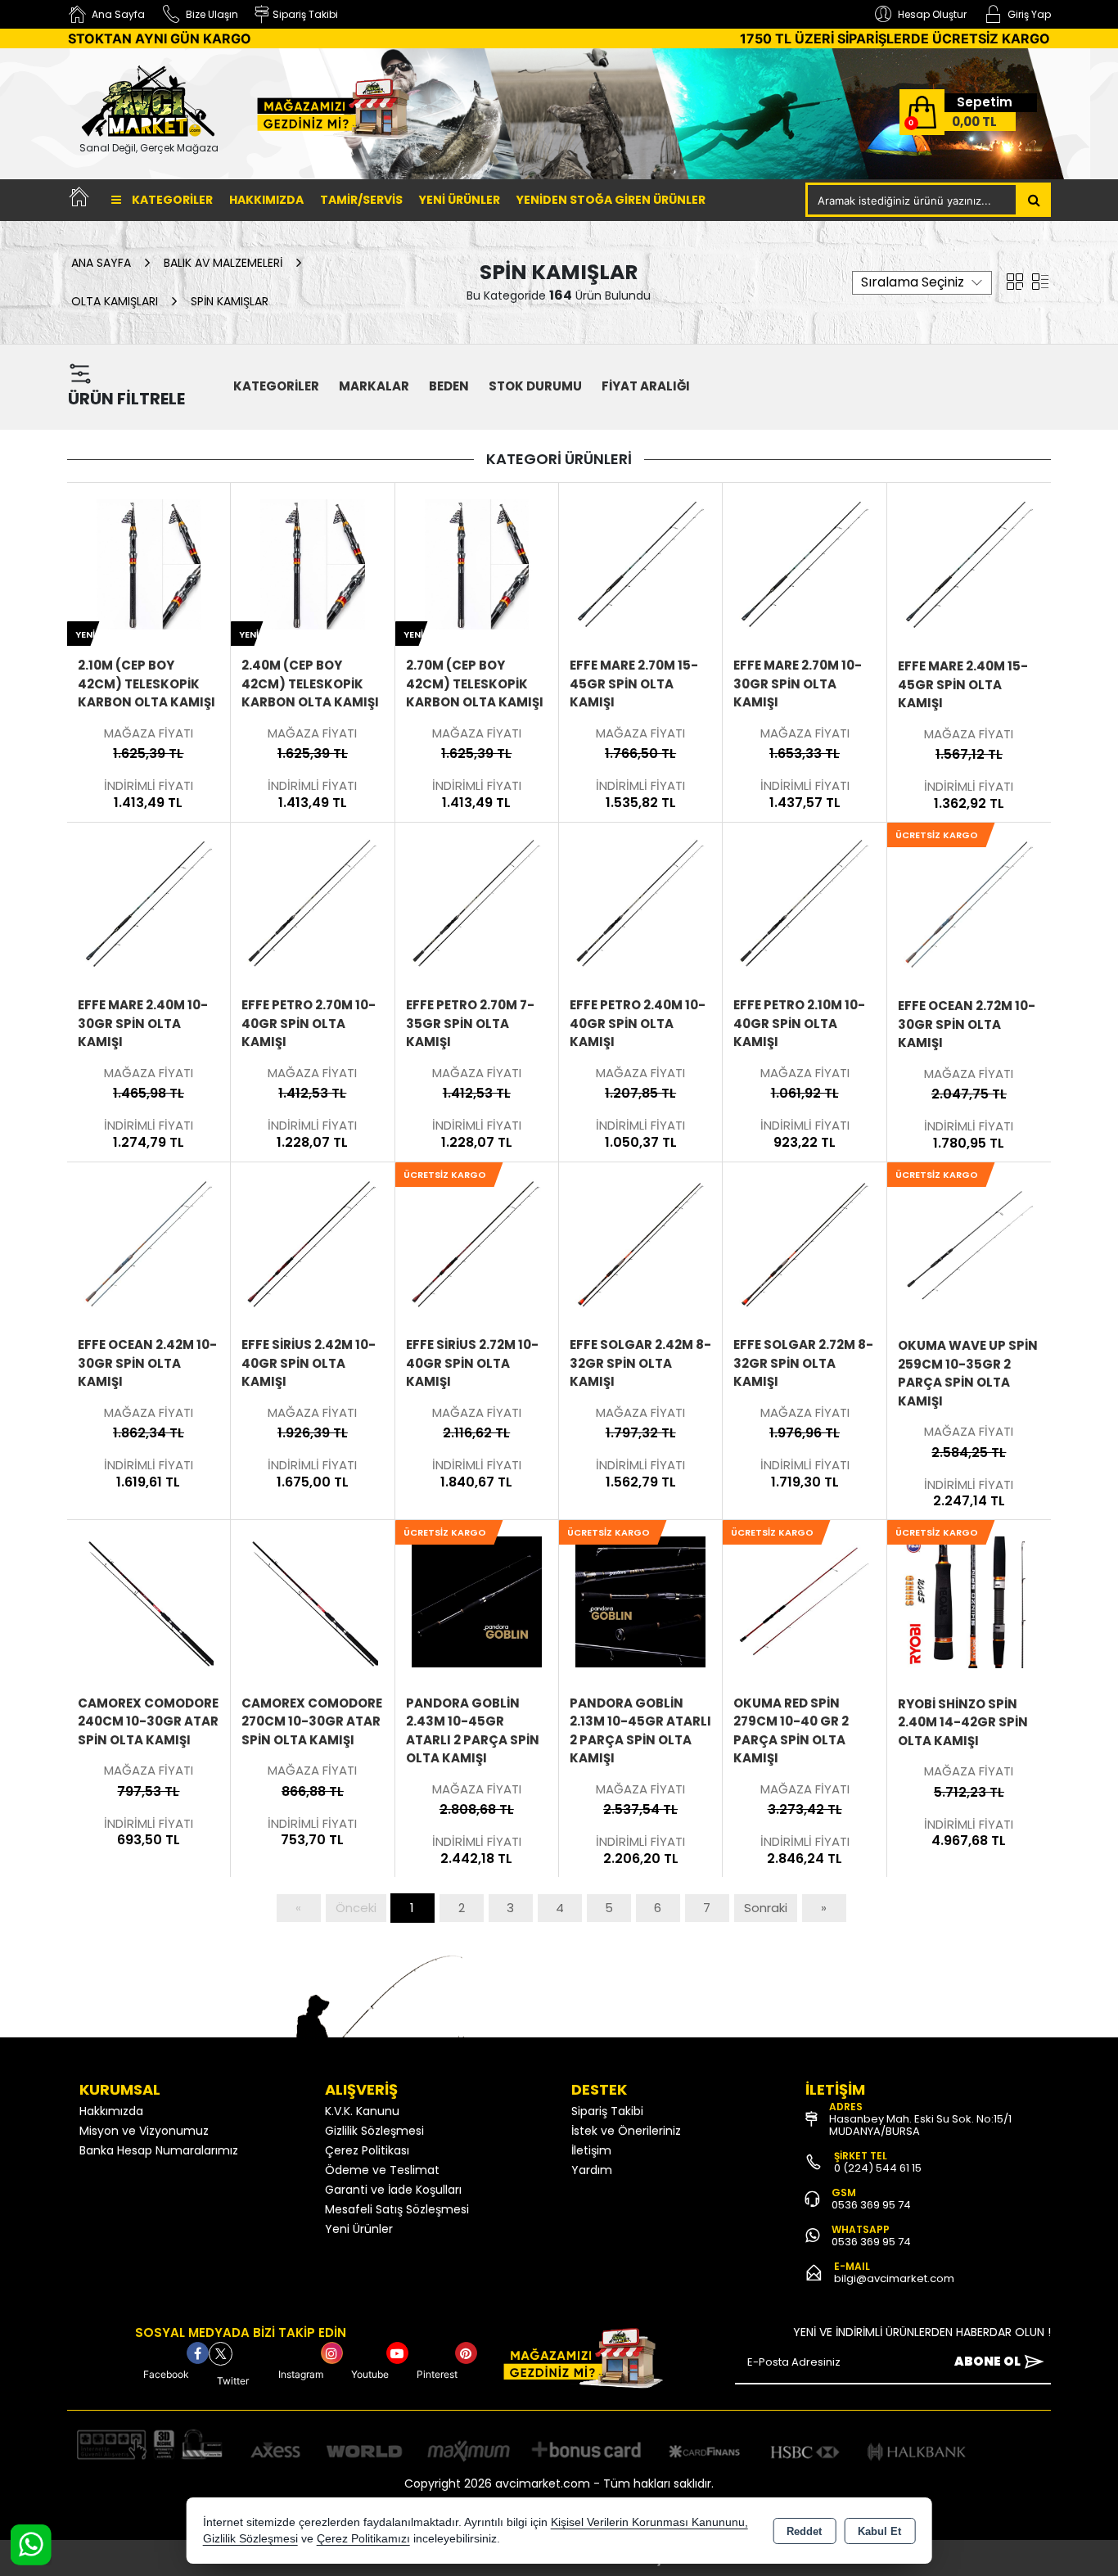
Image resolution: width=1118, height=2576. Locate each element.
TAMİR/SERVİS (361, 200)
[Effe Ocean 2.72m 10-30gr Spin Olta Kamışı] (969, 903)
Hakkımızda (266, 200)
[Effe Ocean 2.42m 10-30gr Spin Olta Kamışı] (149, 1243)
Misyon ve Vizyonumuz (144, 2131)
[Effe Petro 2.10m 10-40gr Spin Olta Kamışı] (804, 903)
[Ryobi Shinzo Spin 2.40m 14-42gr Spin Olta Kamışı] (969, 1601)
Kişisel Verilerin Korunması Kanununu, (649, 2522)
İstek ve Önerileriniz (626, 2131)
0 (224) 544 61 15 (878, 2168)
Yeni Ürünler (359, 2229)
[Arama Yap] (1034, 200)
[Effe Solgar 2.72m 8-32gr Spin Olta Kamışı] (804, 1243)
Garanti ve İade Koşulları (393, 2190)
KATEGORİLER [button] (276, 386)
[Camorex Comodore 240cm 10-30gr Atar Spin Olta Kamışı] (149, 1600)
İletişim (591, 2150)
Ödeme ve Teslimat (382, 2170)
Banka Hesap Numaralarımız (159, 2150)
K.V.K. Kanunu (362, 2111)
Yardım (592, 2170)
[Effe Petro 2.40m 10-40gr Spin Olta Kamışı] (640, 903)
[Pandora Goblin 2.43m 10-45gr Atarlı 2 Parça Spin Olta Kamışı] (477, 1600)
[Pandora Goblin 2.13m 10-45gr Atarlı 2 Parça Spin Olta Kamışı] (640, 1600)
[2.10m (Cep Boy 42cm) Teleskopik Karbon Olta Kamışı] (149, 563)
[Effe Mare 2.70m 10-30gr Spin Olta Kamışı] (804, 563)
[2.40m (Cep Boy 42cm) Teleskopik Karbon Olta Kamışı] (312, 563)
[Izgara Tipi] (1015, 281)
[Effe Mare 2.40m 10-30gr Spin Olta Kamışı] (149, 903)
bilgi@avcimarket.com (894, 2278)
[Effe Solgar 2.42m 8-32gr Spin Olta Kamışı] (640, 1243)
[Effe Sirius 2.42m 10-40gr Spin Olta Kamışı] (312, 1243)
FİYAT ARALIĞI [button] (646, 386)
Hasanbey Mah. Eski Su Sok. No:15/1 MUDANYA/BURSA (920, 2125)
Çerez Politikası (367, 2150)
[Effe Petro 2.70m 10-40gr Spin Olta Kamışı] (312, 903)
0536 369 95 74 (871, 2205)
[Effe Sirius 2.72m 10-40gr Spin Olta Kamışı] (477, 1243)
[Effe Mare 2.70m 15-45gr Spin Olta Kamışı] (640, 563)
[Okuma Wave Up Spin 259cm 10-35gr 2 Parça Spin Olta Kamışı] (969, 1243)
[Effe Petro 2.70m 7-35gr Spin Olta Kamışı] (477, 903)
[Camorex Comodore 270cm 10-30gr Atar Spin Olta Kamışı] (312, 1600)
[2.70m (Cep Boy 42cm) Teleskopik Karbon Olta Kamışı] (477, 563)
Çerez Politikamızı (363, 2539)
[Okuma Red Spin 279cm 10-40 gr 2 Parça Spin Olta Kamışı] (804, 1600)
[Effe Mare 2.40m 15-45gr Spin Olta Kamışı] (969, 564)
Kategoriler (171, 200)
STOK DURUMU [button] (535, 386)
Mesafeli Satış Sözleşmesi (397, 2209)
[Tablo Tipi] (1040, 281)
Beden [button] (449, 386)
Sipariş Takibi (607, 2111)
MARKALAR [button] (374, 386)
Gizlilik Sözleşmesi (374, 2131)
